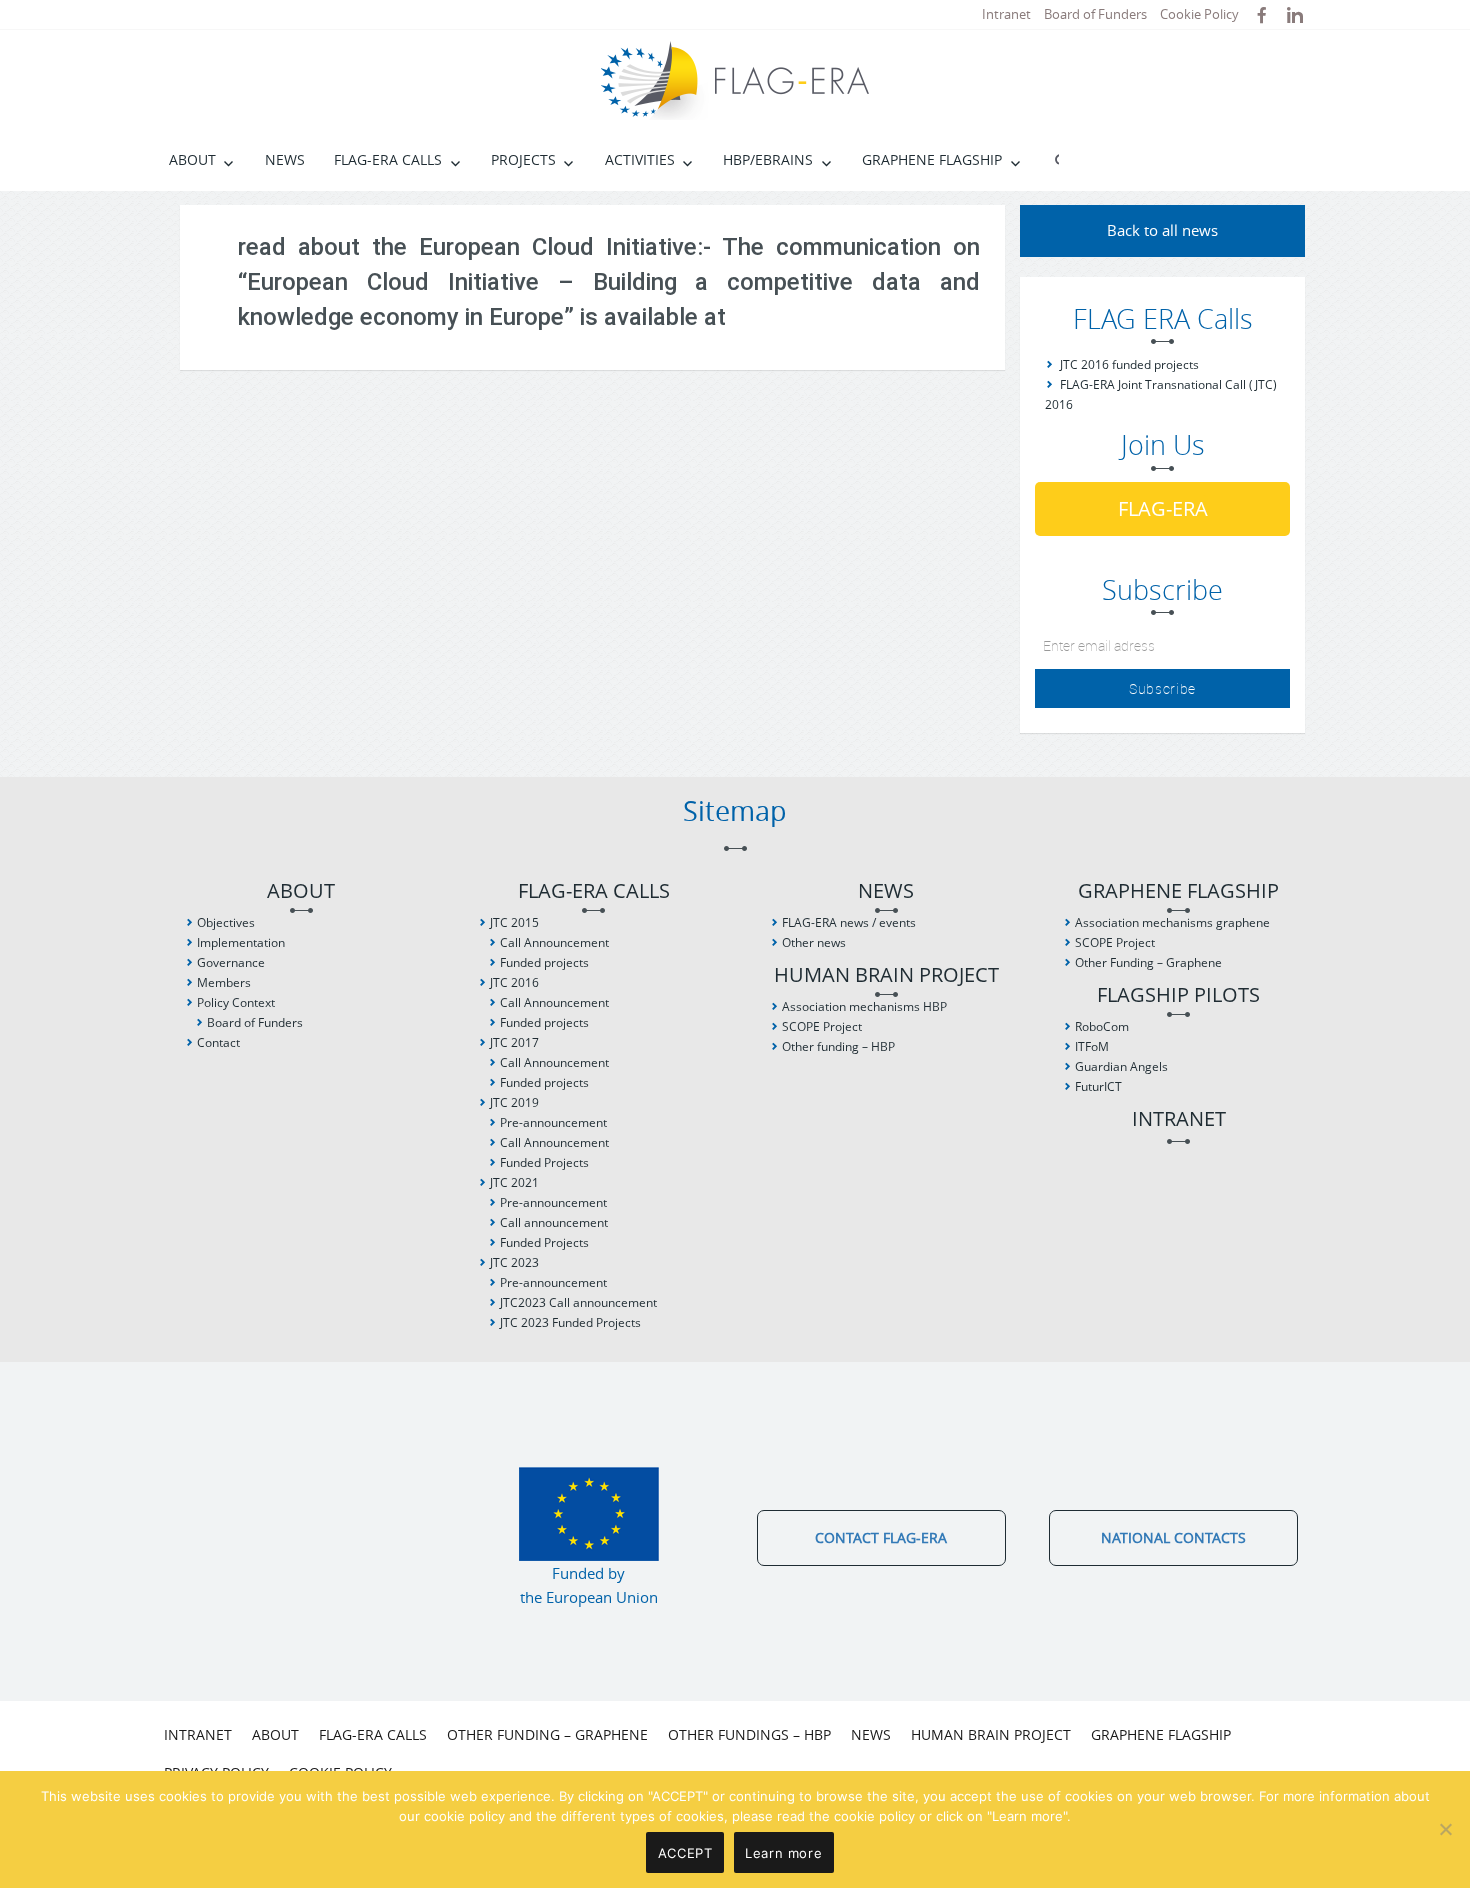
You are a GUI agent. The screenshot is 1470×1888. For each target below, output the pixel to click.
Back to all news (1162, 230)
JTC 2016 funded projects (1129, 364)
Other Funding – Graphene (1148, 962)
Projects (523, 159)
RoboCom (1102, 1026)
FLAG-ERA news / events (849, 922)
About (192, 159)
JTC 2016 (514, 982)
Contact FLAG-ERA (881, 1537)
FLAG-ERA (1163, 508)
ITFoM (1092, 1046)
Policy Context (236, 1002)
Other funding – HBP (838, 1046)
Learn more (783, 1853)
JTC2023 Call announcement (578, 1302)
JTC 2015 (514, 922)
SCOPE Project (822, 1026)
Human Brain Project (886, 975)
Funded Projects (544, 1162)
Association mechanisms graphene (1172, 922)
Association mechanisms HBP (864, 1006)
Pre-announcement (553, 1122)
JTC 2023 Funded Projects (570, 1322)
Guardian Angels (1121, 1066)
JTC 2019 (514, 1102)
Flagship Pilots (1178, 995)
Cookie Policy (1199, 14)
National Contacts (1173, 1537)
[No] (1445, 1829)
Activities (640, 159)
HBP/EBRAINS (768, 159)
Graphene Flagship (932, 159)
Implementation (241, 942)
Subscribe (1162, 688)
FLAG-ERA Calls (388, 159)
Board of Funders (1095, 14)
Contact (218, 1042)
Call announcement (554, 1222)
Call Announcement (554, 942)
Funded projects (544, 962)
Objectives (226, 922)
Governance (231, 962)
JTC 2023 (514, 1262)
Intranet (1006, 14)
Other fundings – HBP (749, 1734)
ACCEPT (685, 1853)
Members (224, 982)
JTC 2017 (514, 1042)
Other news (814, 942)
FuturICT (1098, 1086)
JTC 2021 (514, 1182)
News (285, 159)
